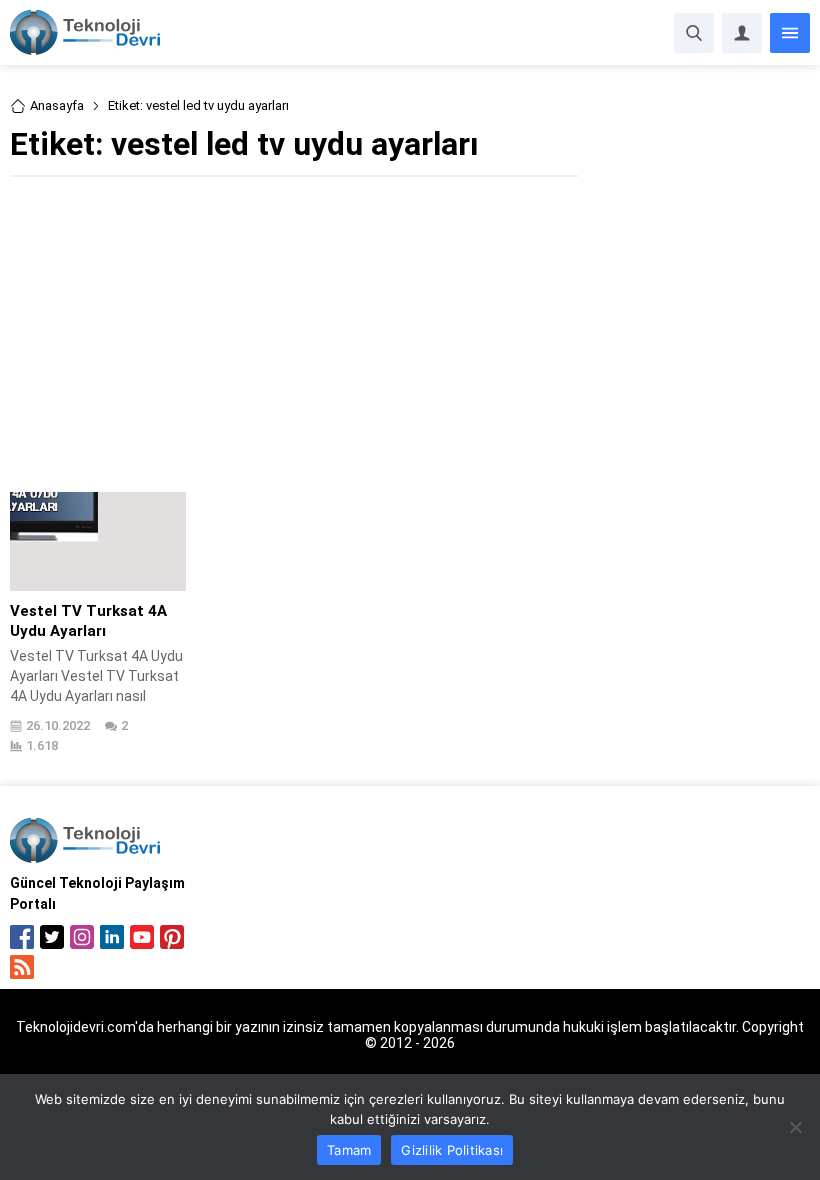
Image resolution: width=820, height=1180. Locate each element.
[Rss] (22, 967)
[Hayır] (795, 1127)
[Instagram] (82, 937)
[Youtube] (142, 937)
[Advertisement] (294, 332)
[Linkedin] (112, 937)
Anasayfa (57, 105)
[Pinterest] (172, 937)
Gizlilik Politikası (452, 1150)
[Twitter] (52, 937)
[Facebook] (22, 937)
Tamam (349, 1150)
